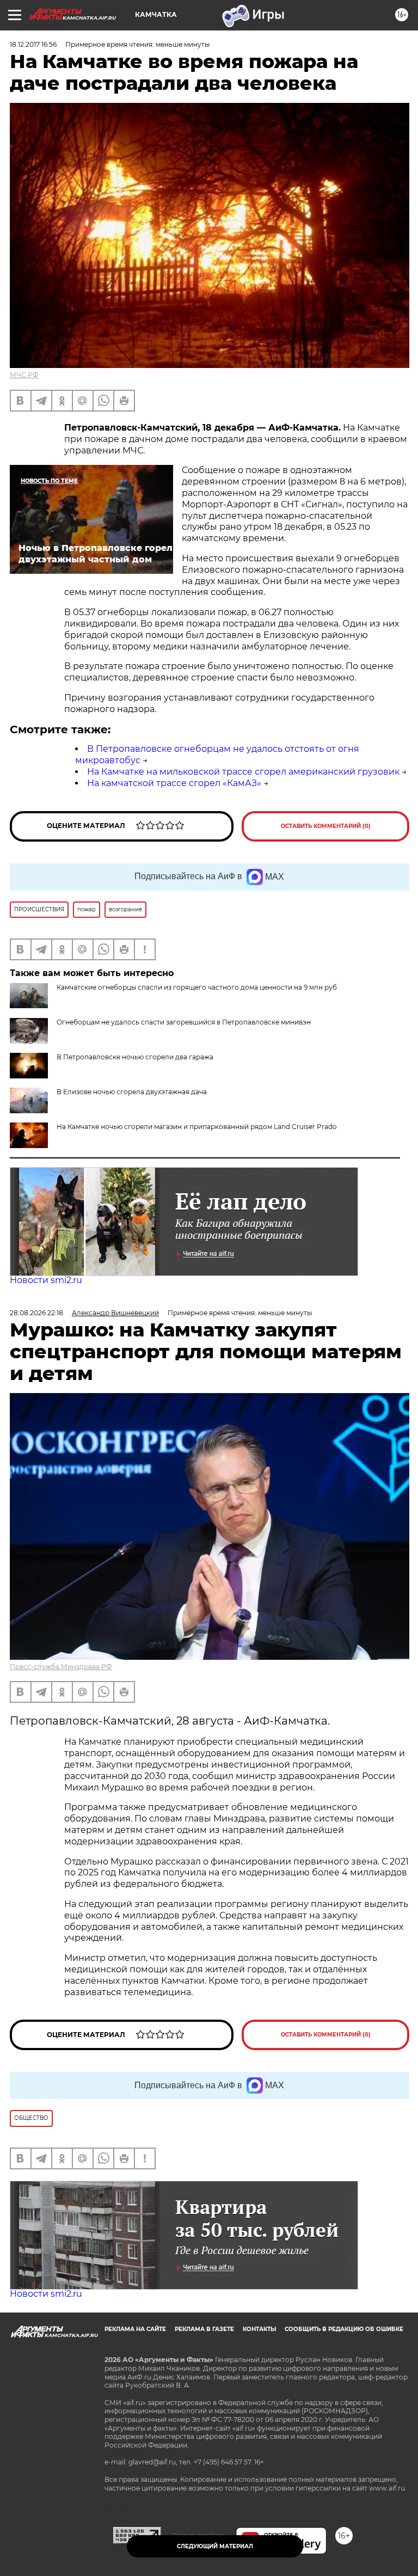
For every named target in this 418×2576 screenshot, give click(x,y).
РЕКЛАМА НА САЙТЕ (135, 2329)
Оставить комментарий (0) (326, 826)
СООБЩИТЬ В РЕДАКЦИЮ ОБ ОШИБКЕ (344, 2329)
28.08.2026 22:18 (36, 1313)
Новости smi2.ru (46, 1280)
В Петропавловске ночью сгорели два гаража (135, 1057)
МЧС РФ (24, 375)
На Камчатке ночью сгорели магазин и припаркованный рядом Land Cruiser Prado (197, 1127)
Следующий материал (215, 2546)
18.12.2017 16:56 (33, 44)
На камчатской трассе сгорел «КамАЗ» (174, 783)
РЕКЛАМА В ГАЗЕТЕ (204, 2329)
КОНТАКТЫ (259, 2329)
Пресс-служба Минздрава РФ (61, 1667)
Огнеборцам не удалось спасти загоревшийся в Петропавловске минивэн (184, 1022)
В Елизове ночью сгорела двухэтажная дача (132, 1092)
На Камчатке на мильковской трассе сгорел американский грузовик (243, 772)
